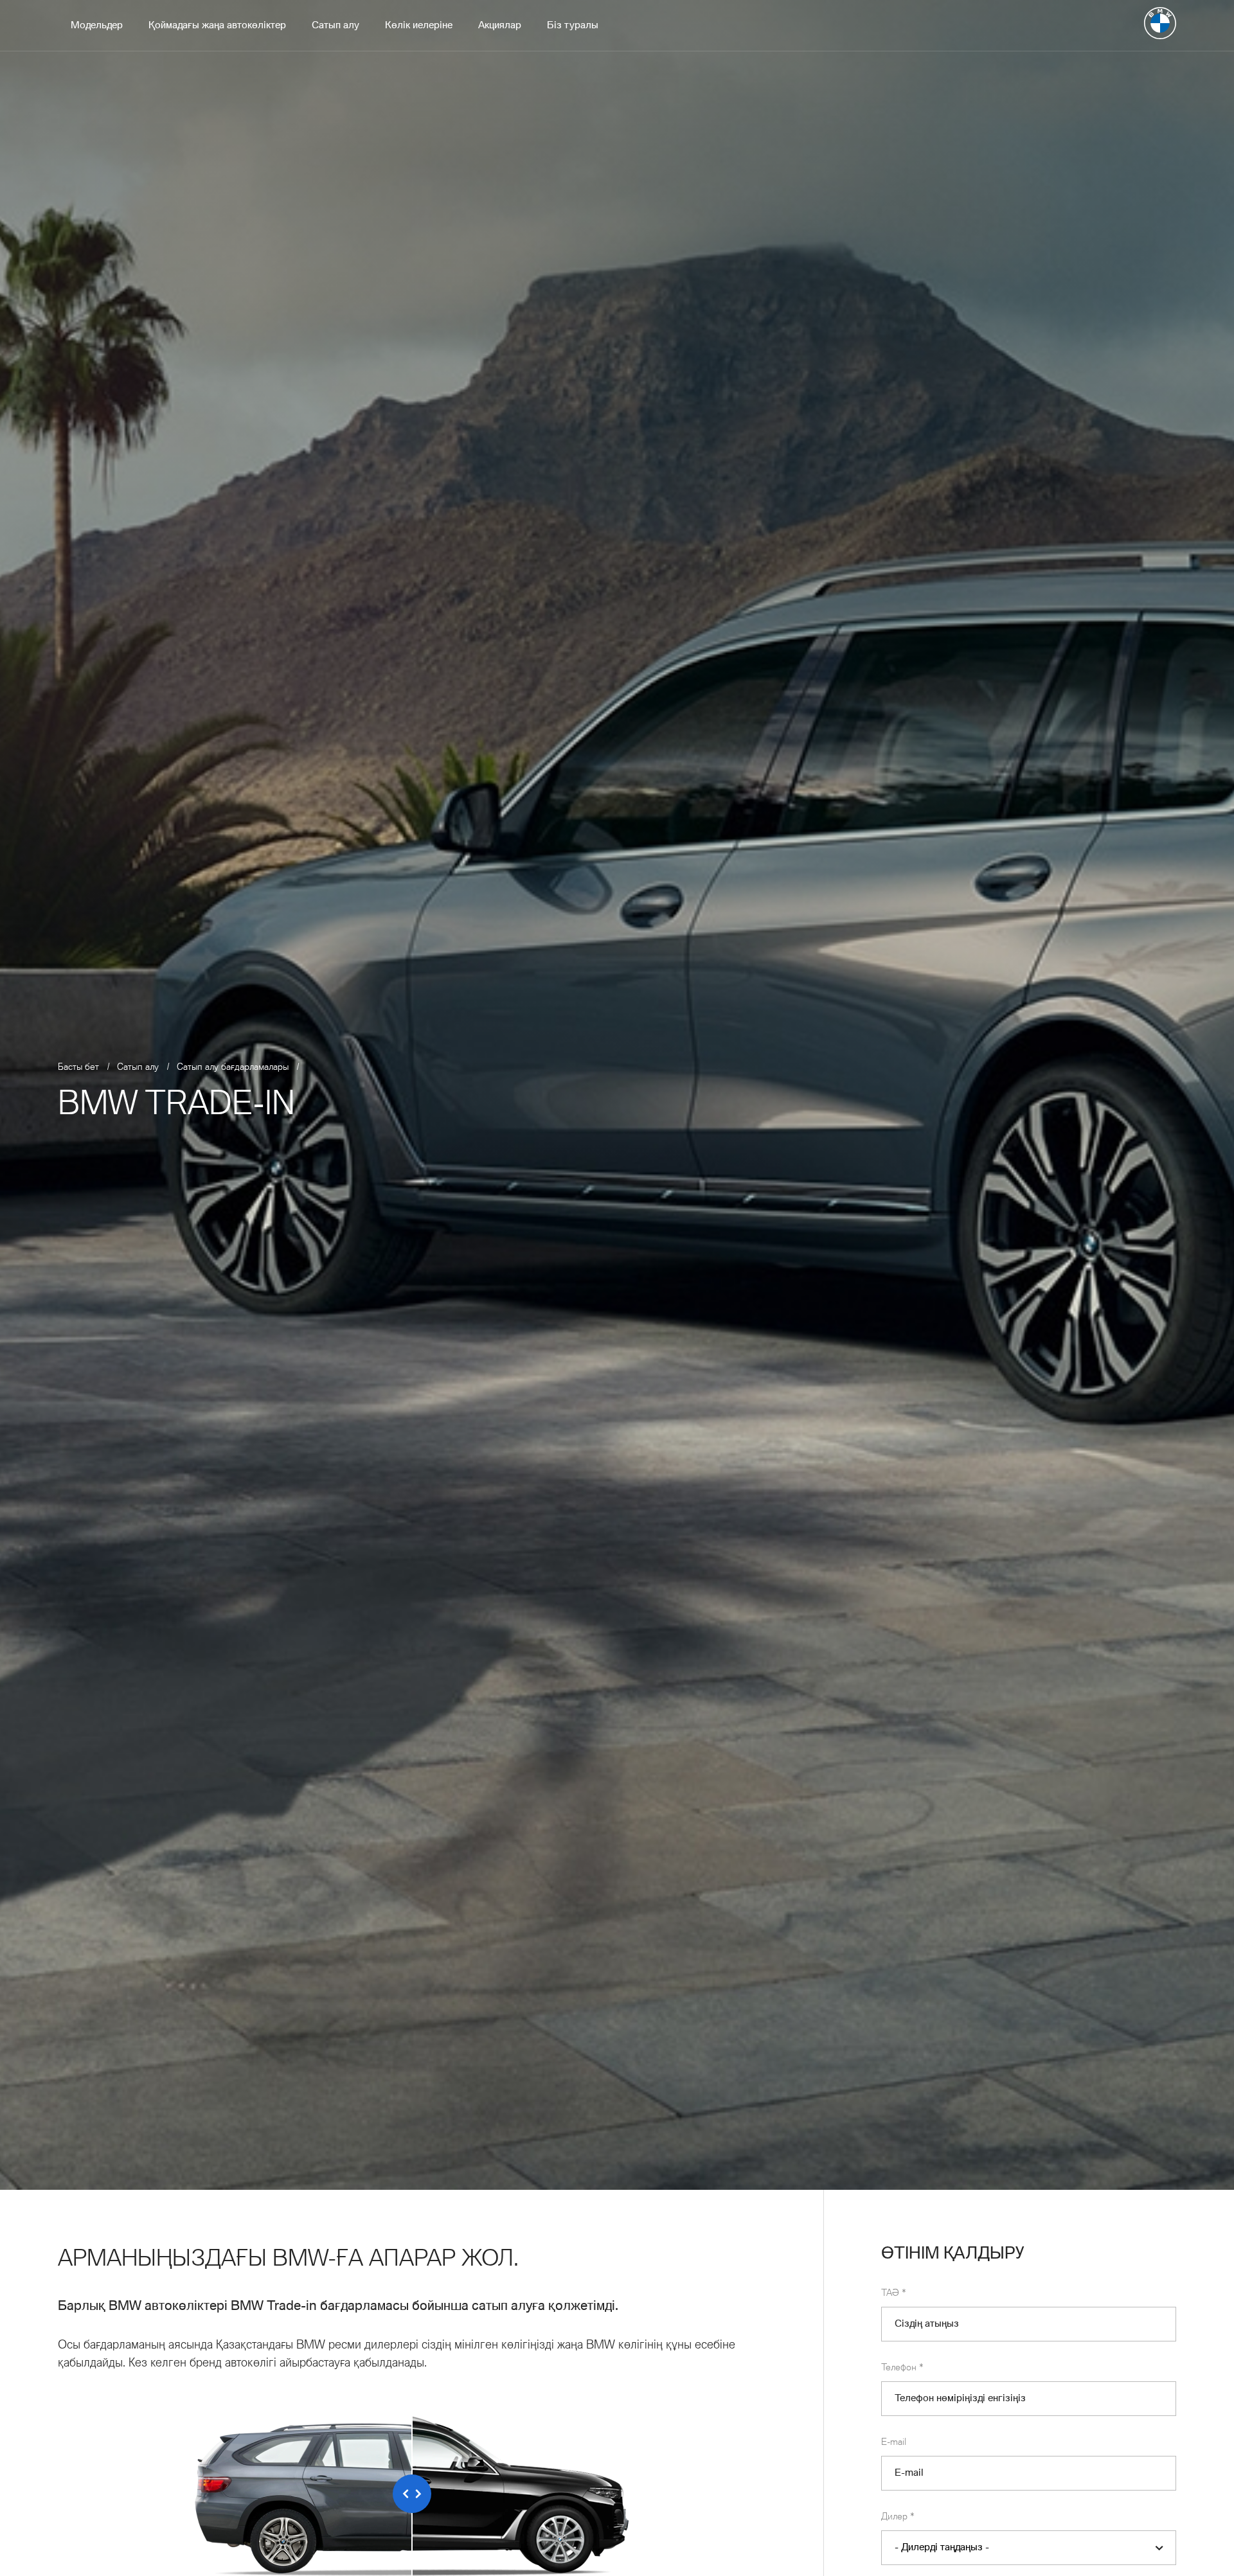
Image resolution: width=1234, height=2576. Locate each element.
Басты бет (78, 1067)
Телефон (902, 2368)
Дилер (898, 2517)
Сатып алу (138, 1067)
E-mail (894, 2442)
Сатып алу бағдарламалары (233, 1067)
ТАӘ (894, 2293)
